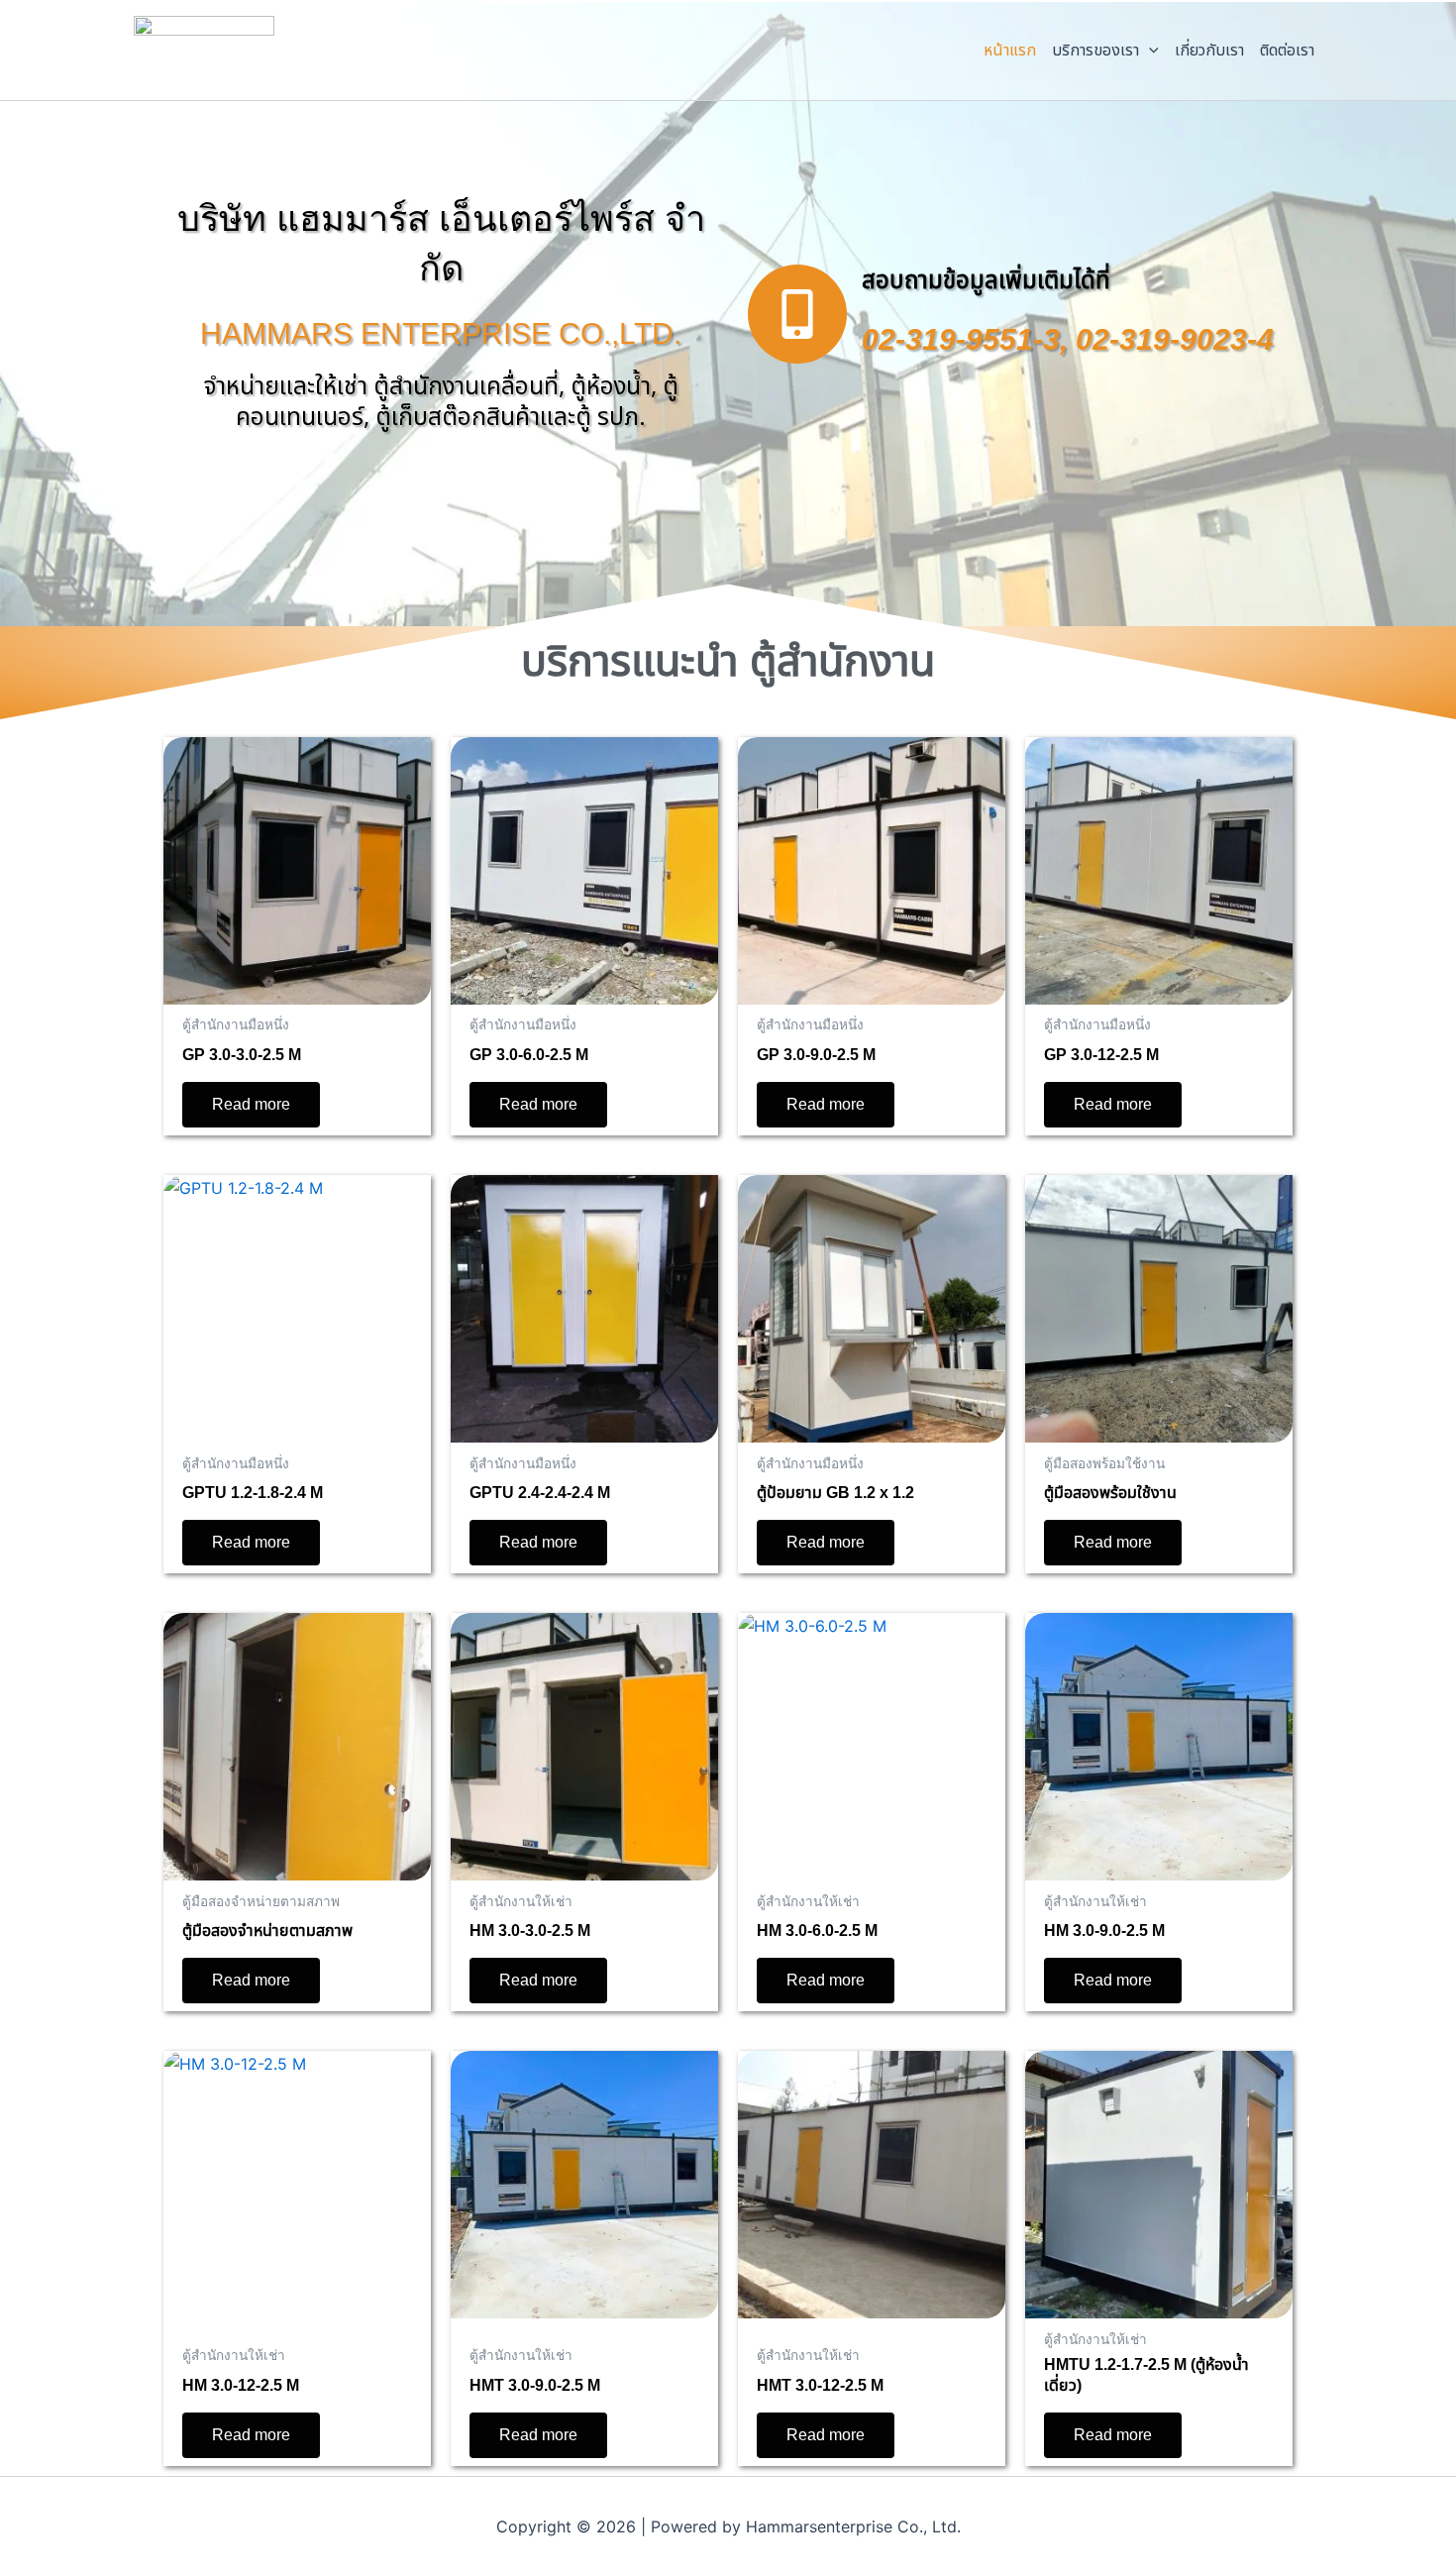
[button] (1149, 51)
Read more (251, 1104)
